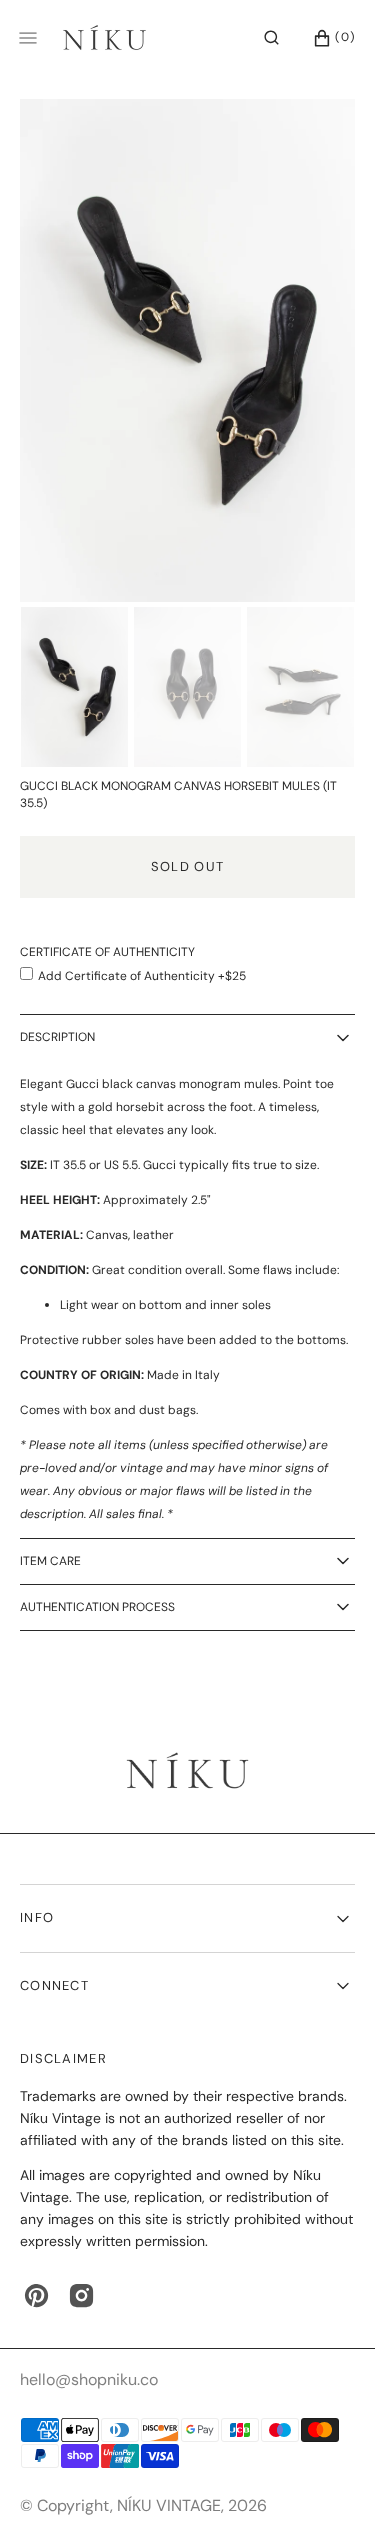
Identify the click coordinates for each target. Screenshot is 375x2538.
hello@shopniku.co (89, 2379)
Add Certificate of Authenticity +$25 (142, 976)
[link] (187, 1772)
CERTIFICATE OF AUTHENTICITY (107, 952)
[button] (271, 38)
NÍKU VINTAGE (169, 2505)
